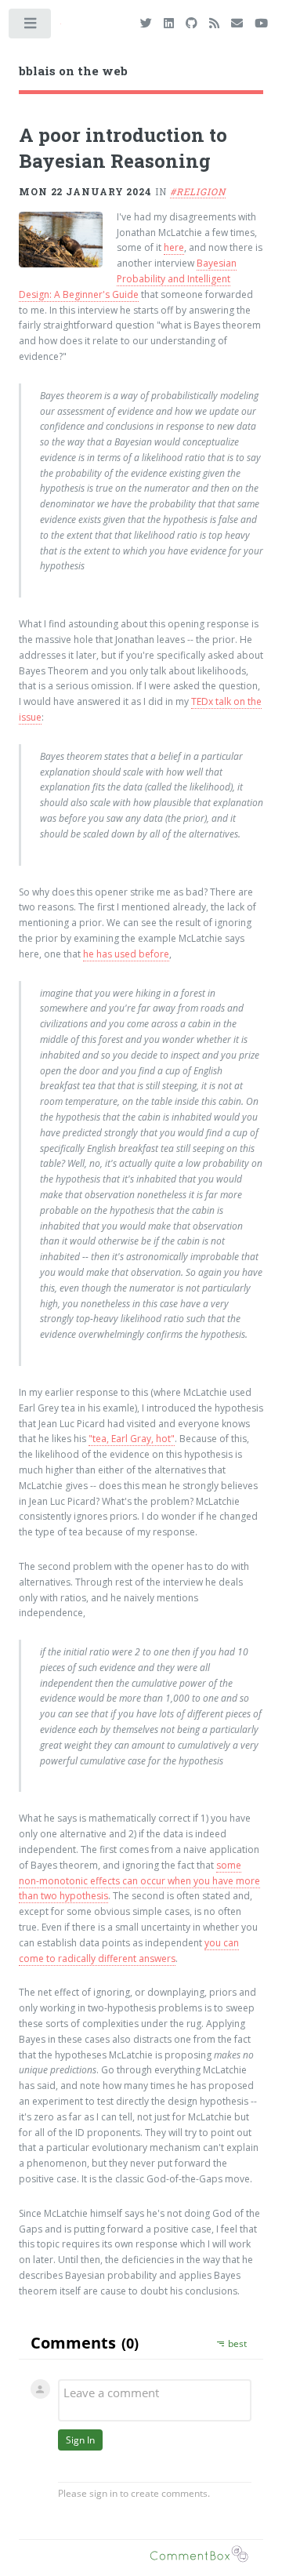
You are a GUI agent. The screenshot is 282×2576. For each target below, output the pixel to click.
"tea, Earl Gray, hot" (132, 1439)
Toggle (31, 27)
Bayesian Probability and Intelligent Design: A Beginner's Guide (128, 279)
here (174, 247)
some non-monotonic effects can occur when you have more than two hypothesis (139, 1881)
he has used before (126, 954)
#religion (198, 191)
